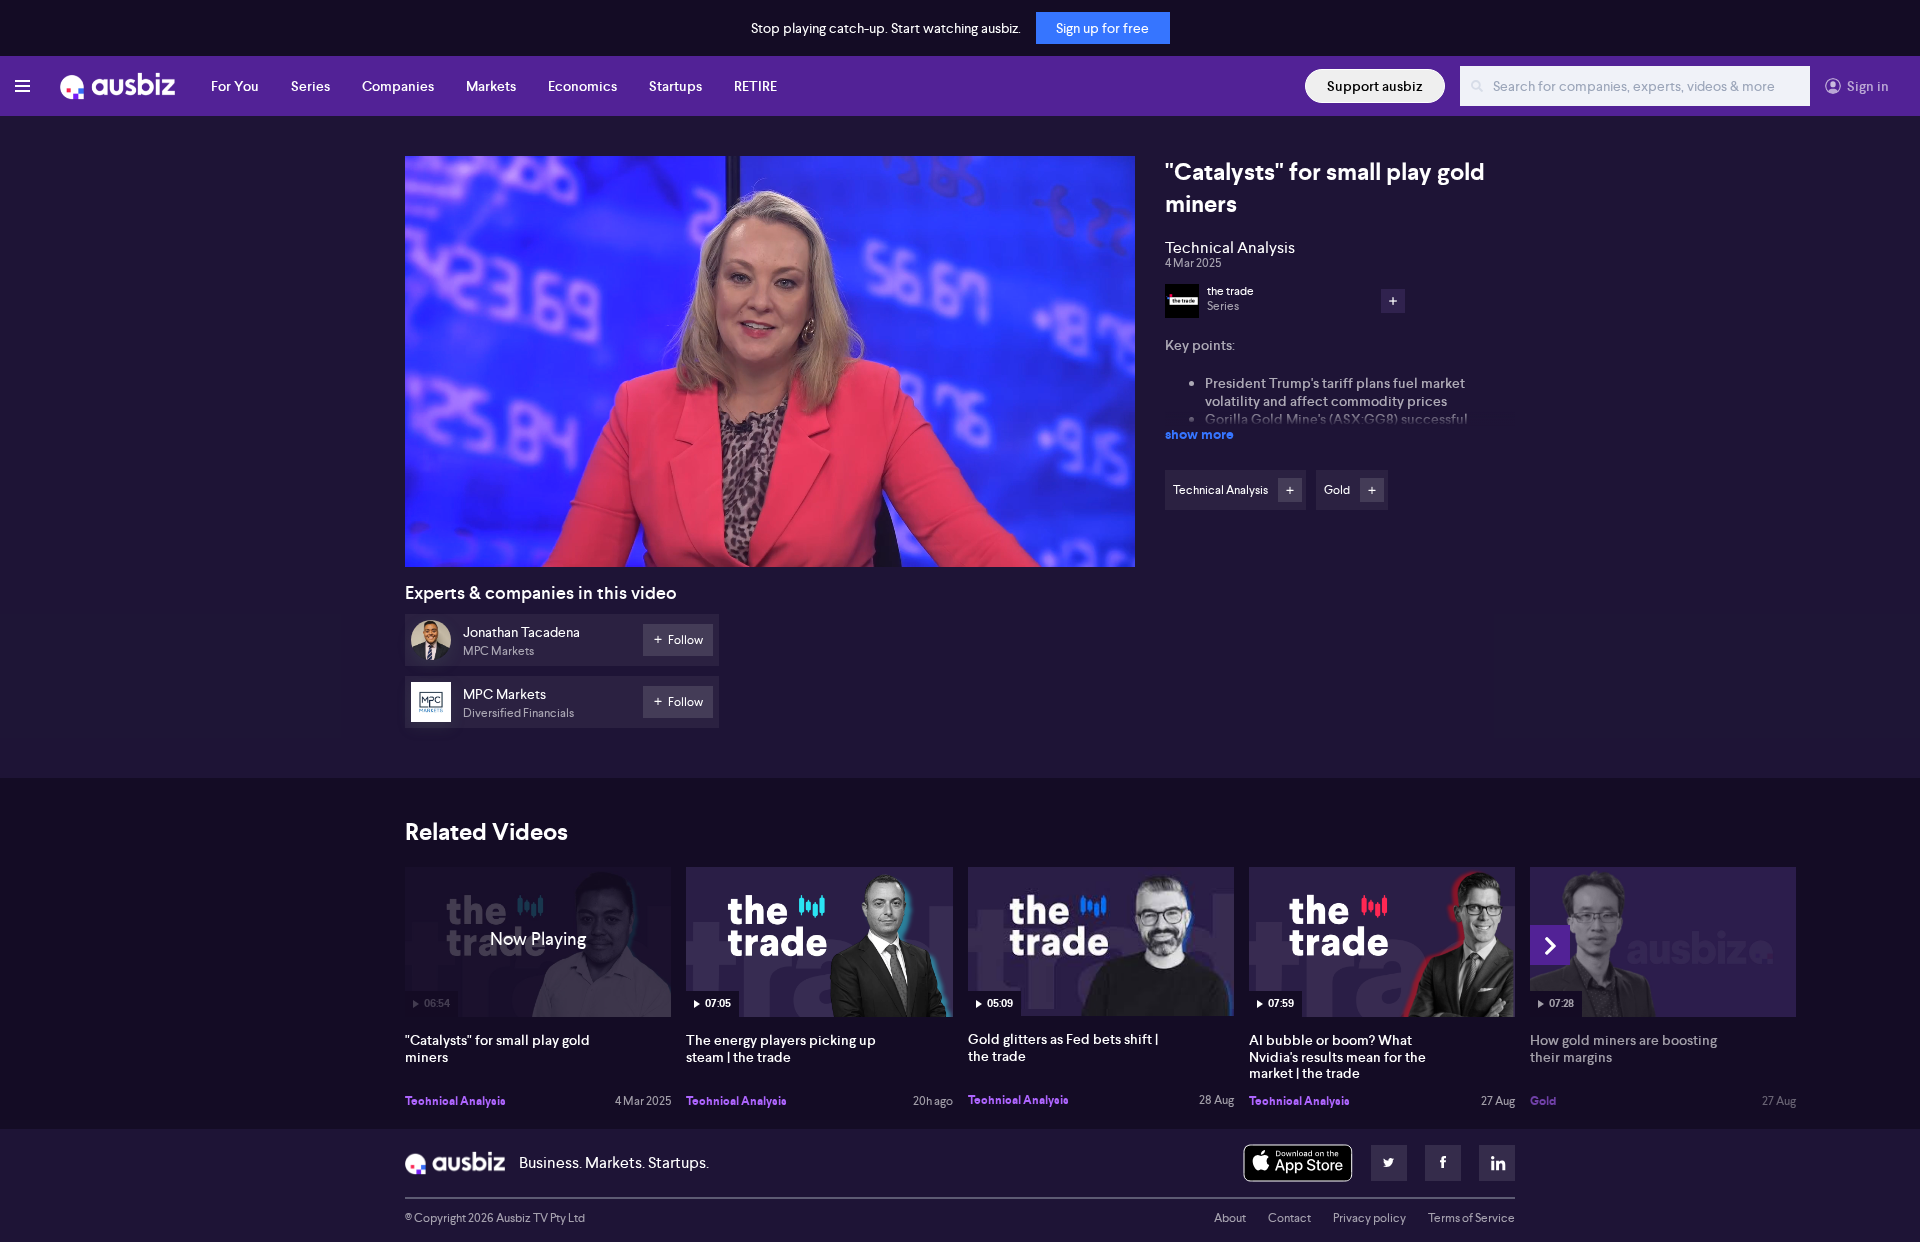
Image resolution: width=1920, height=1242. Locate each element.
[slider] (770, 495)
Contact (1289, 1218)
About (1230, 1218)
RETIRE (755, 86)
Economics (582, 86)
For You (235, 86)
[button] (776, 367)
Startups (675, 86)
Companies (398, 86)
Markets (491, 86)
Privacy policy (1369, 1218)
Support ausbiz (1375, 86)
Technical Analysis (455, 1101)
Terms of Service (1471, 1218)
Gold (1543, 1101)
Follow (1290, 490)
